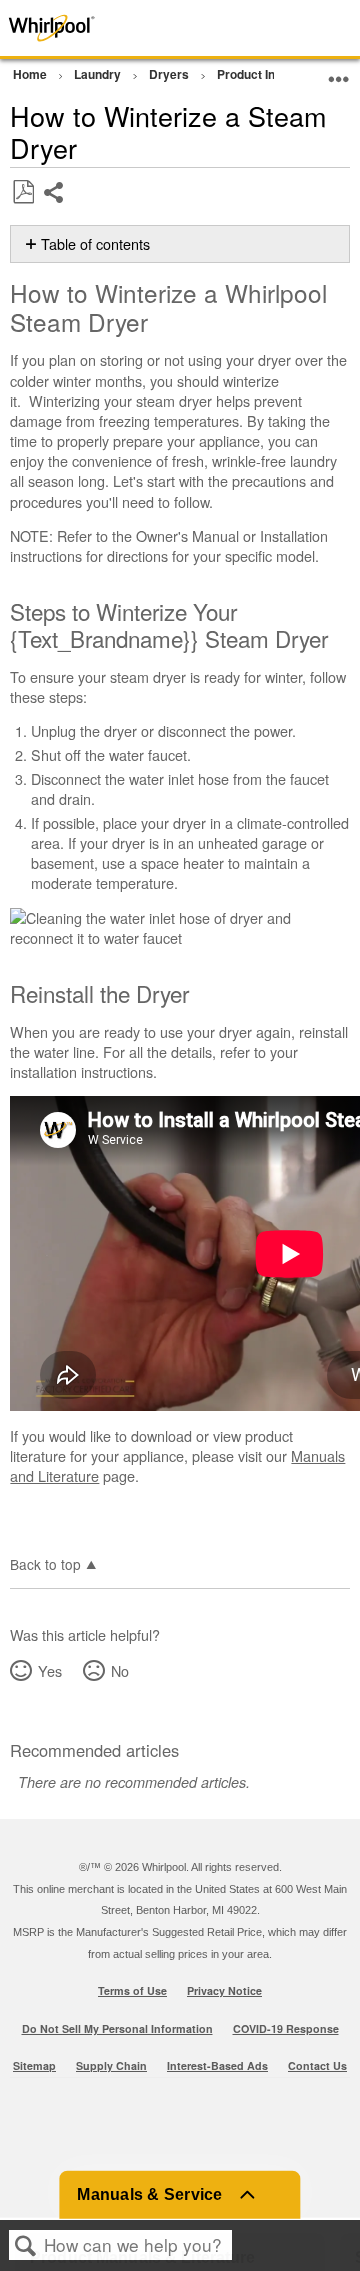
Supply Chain (111, 2065)
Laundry (99, 74)
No (119, 1670)
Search (26, 2245)
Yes (49, 1670)
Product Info (253, 74)
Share (54, 207)
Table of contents (95, 244)
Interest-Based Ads (217, 2065)
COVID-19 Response (286, 2028)
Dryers (170, 74)
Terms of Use (132, 1990)
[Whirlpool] (72, 28)
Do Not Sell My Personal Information (117, 2028)
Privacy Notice (224, 1990)
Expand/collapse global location (339, 71)
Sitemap (34, 2065)
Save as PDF (23, 192)
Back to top (45, 1563)
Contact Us (317, 2065)
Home (31, 74)
